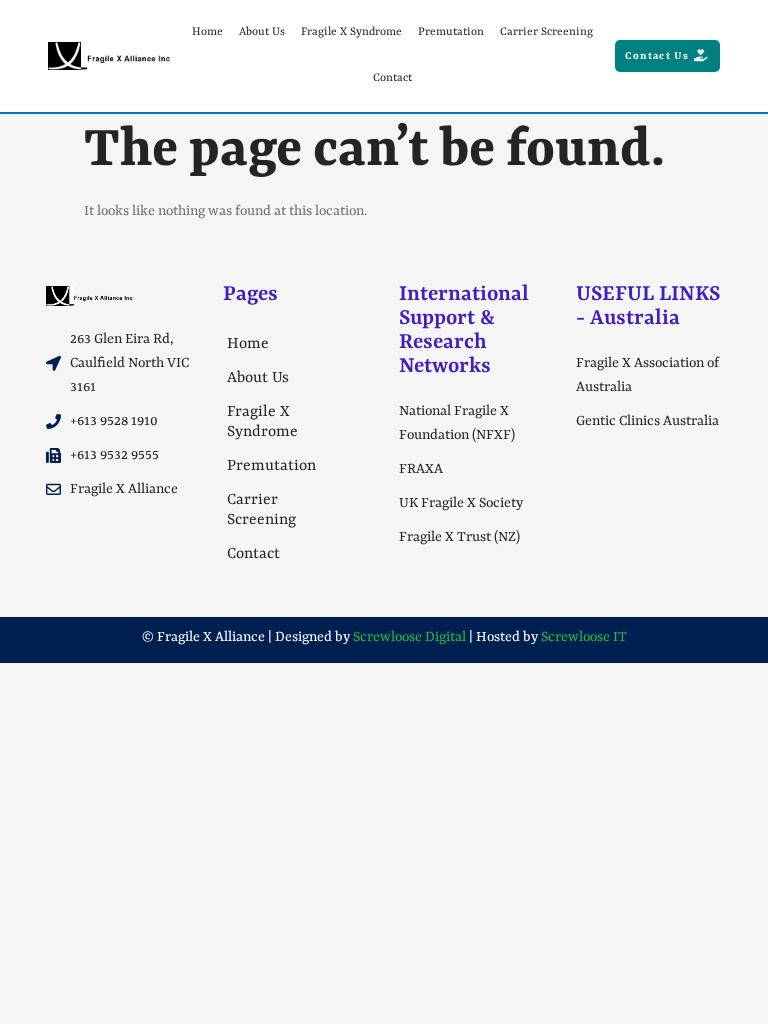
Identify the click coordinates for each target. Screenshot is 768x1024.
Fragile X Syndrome (351, 32)
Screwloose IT (584, 637)
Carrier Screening (546, 32)
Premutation (451, 32)
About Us (262, 32)
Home (207, 32)
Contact (392, 78)
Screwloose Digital (409, 637)
